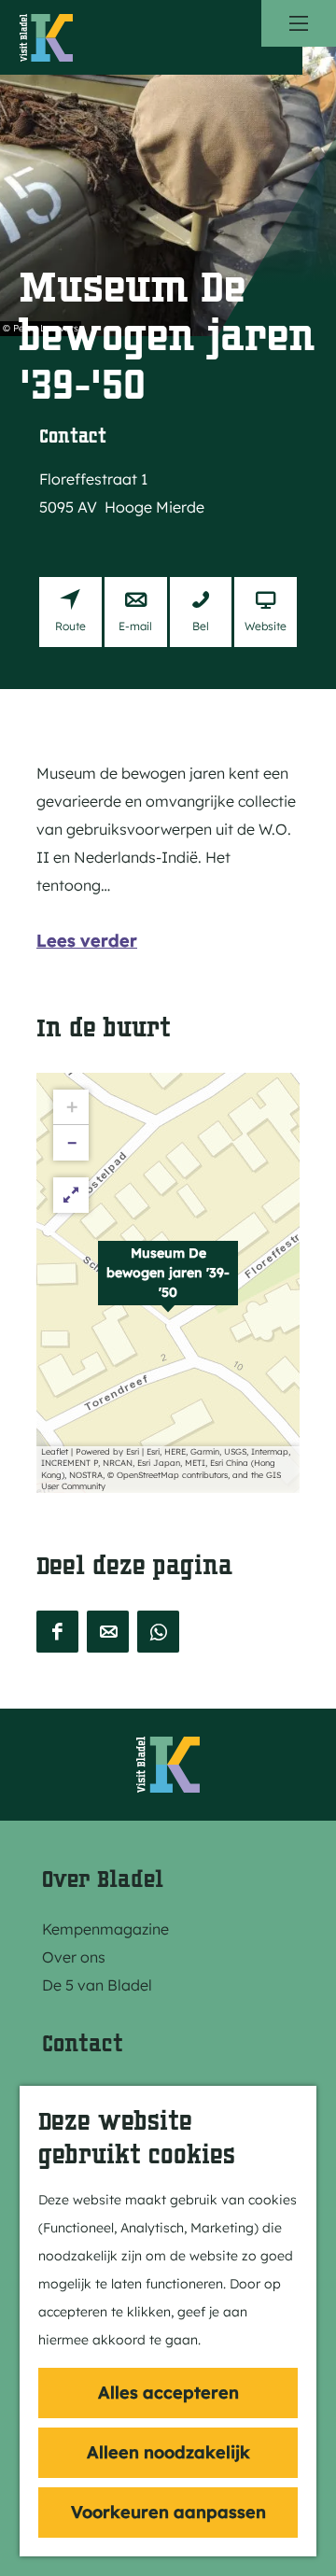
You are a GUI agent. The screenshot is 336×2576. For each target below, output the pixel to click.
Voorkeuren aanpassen (168, 2512)
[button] (168, 1283)
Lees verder (87, 941)
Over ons (74, 1957)
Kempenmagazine (105, 1929)
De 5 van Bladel (97, 1985)
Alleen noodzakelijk (168, 2452)
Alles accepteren (168, 2393)
